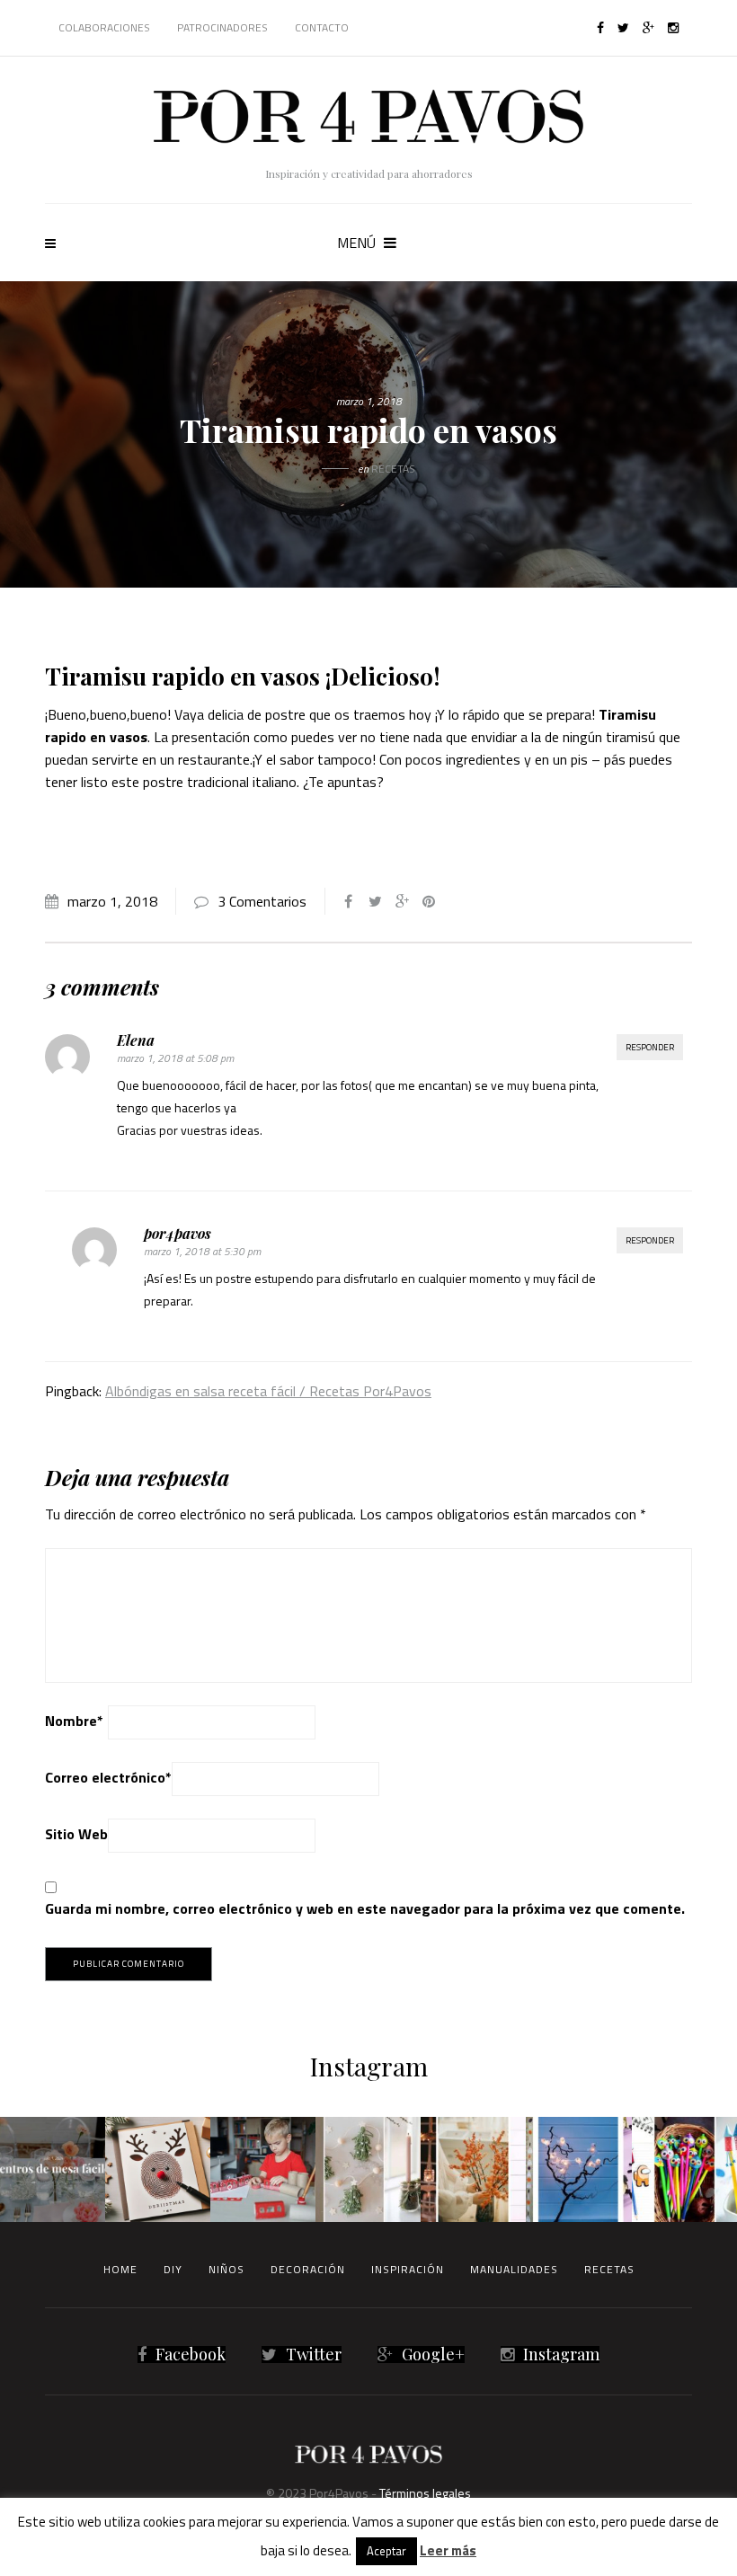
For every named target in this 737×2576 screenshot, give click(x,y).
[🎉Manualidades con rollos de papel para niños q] (263, 2169)
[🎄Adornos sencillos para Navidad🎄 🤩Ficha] (368, 2169)
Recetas (393, 469)
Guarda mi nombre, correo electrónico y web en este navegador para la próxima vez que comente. (365, 1908)
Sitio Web (76, 1834)
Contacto (322, 27)
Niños (226, 2269)
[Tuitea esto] (375, 901)
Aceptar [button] (386, 2551)
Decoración (308, 2269)
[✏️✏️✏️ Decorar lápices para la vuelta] (684, 2169)
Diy (173, 2269)
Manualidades (514, 2269)
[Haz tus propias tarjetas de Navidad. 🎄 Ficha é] (158, 2169)
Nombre (74, 1721)
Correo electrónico (108, 1777)
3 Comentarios (262, 901)
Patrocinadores (222, 27)
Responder (650, 1047)
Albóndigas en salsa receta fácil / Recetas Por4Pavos (268, 1391)
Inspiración (408, 2269)
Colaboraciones (104, 27)
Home (120, 2269)
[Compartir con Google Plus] (402, 901)
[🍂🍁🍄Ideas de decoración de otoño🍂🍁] (473, 2169)
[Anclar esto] (429, 901)
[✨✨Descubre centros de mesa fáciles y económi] (53, 2169)
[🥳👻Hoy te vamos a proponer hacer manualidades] (578, 2169)
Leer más (448, 2550)
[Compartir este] (348, 901)
